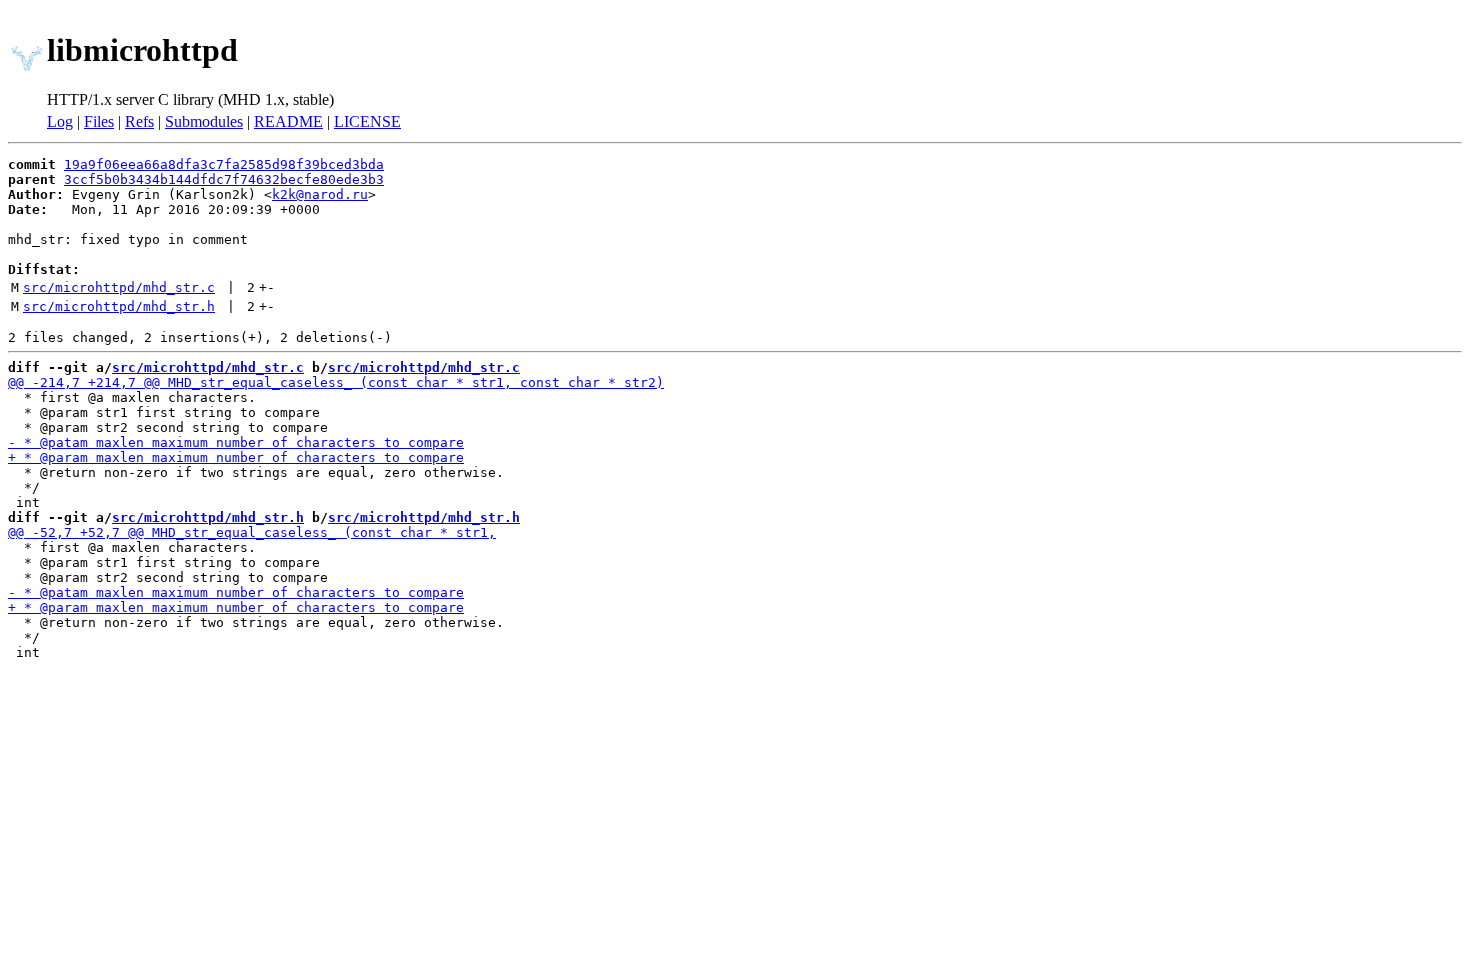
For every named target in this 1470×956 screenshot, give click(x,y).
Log (60, 121)
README (288, 121)
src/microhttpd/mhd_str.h (119, 306)
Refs (139, 121)
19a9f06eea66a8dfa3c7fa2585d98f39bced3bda (224, 164)
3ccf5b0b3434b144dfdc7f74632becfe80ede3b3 (224, 179)
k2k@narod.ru (320, 194)
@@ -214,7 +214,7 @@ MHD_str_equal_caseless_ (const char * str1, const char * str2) (336, 382)
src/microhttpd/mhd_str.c (119, 287)
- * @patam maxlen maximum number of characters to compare (236, 442)
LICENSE (367, 121)
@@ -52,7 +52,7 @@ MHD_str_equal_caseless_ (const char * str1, (252, 532)
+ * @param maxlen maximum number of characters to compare (236, 457)
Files (99, 121)
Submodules (204, 121)
